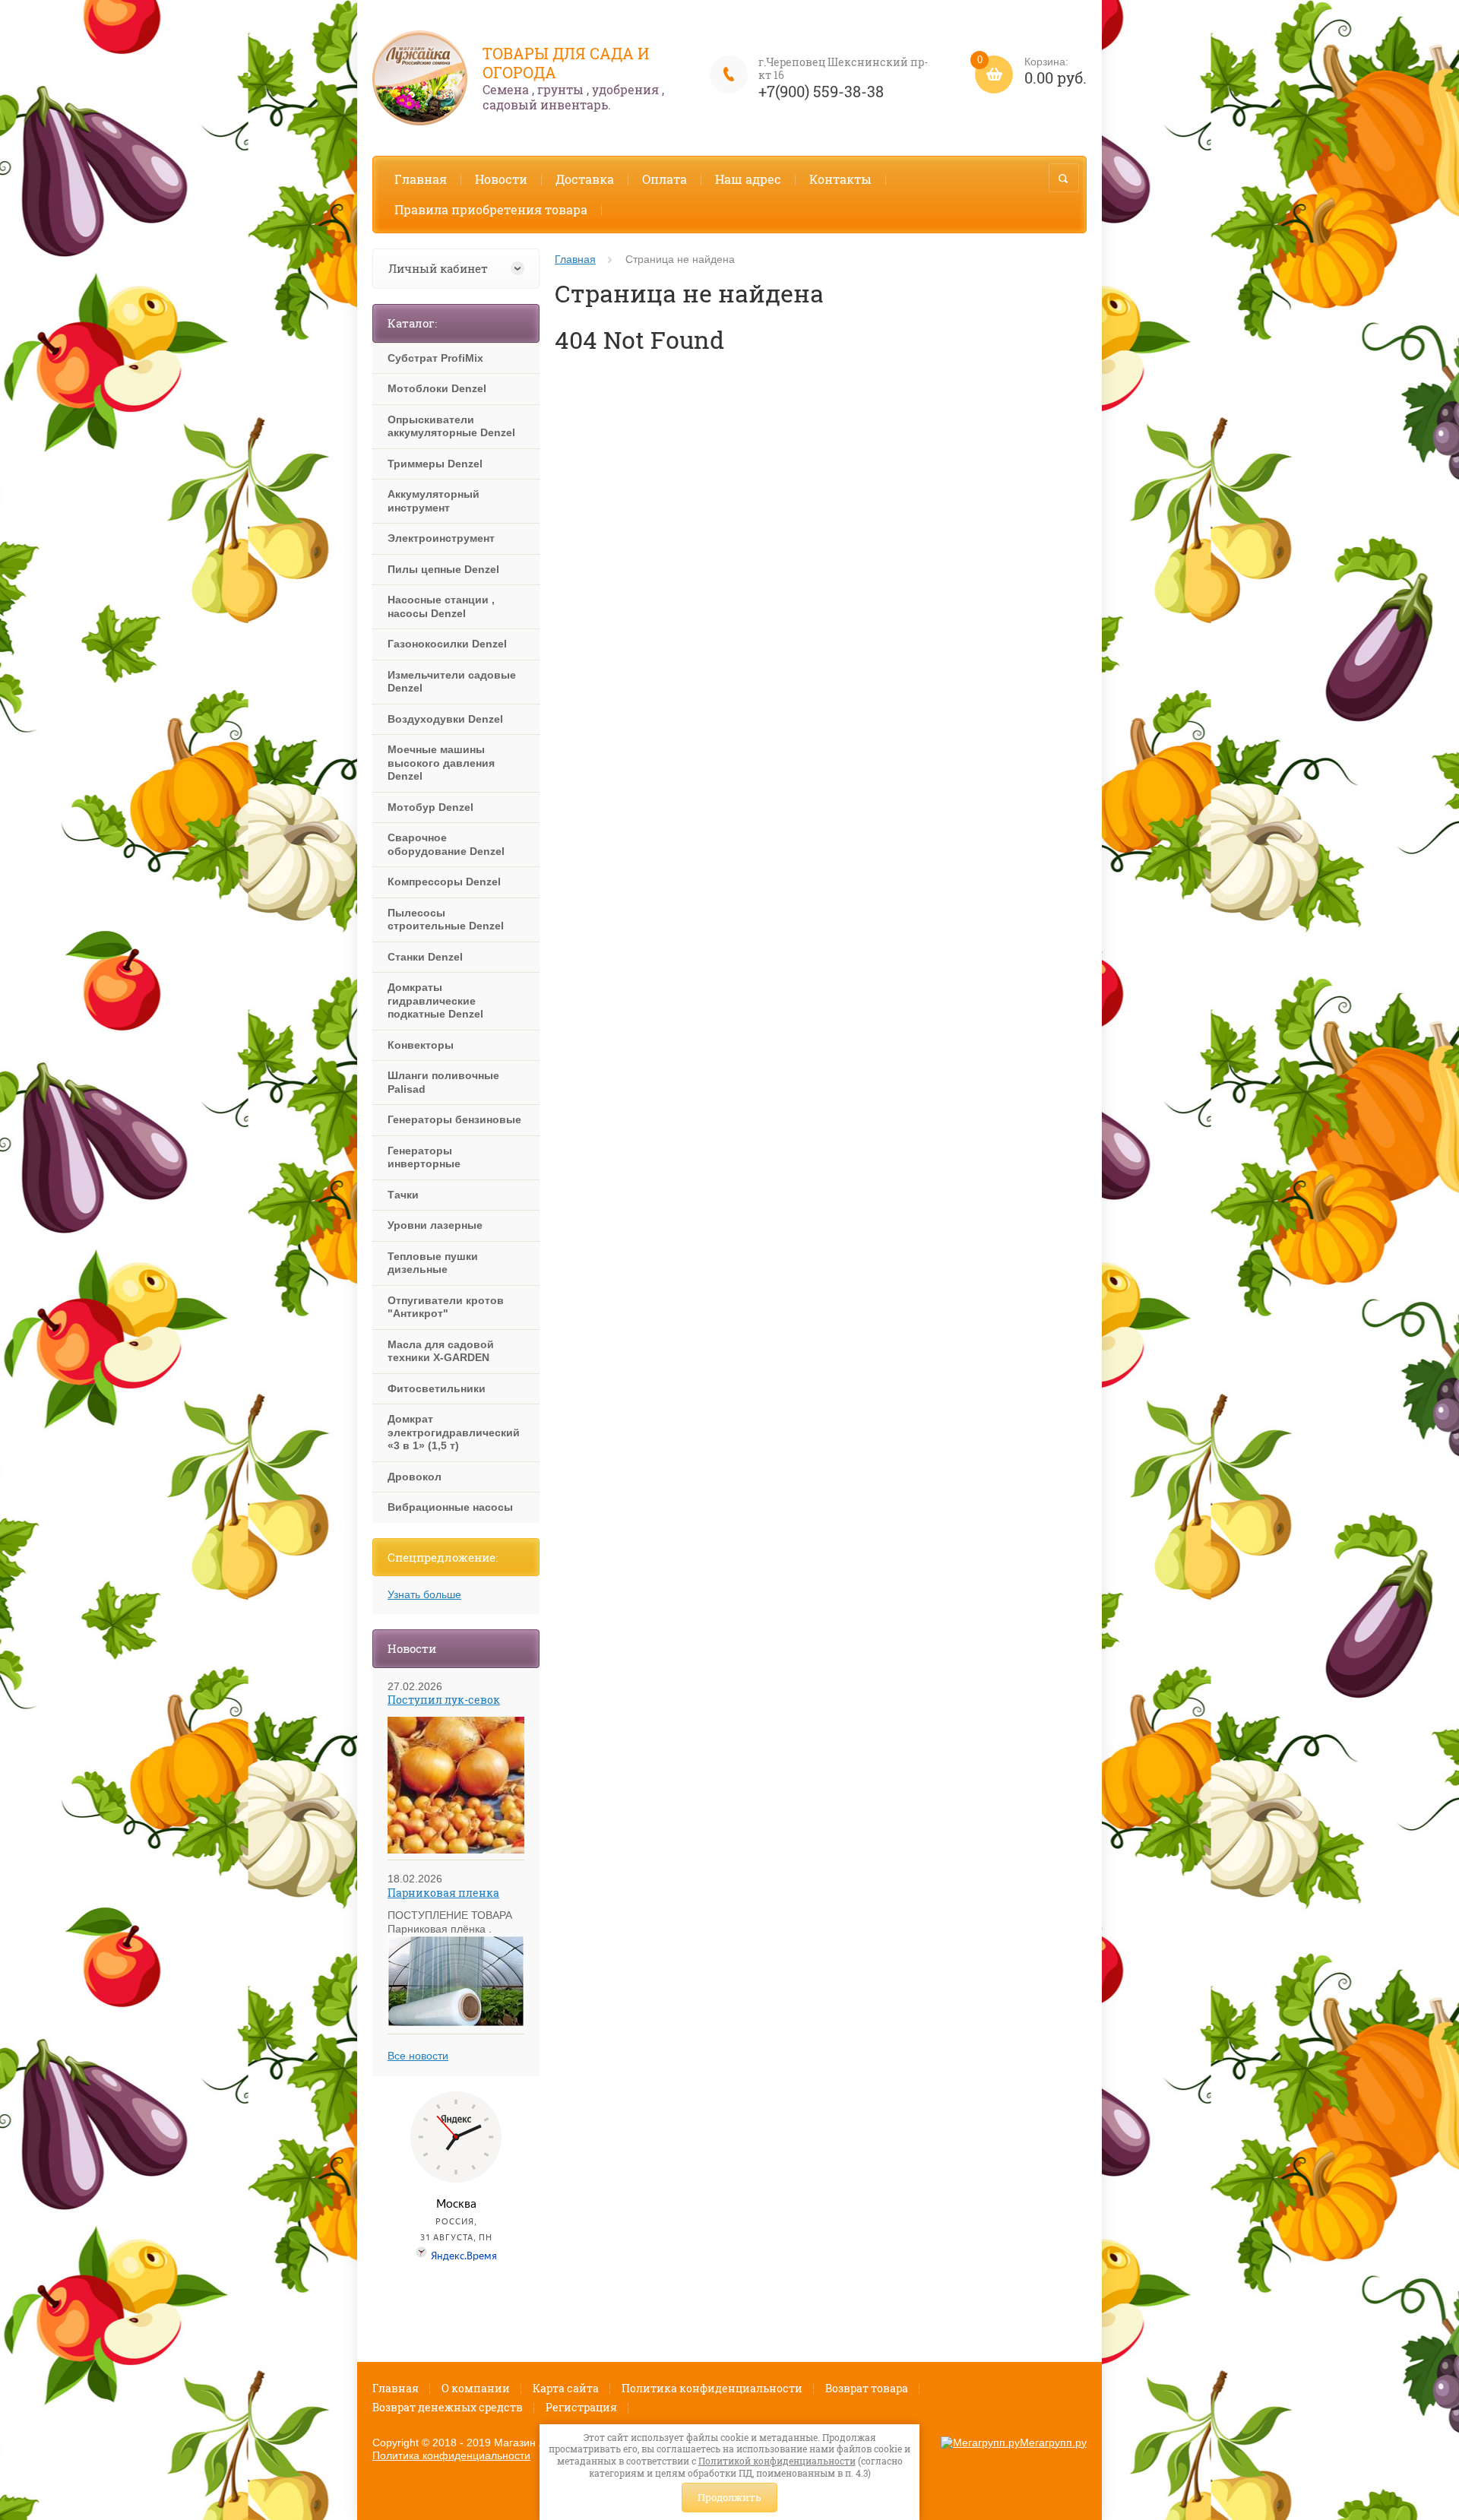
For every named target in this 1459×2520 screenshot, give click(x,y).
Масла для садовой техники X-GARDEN (441, 1351)
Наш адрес (748, 179)
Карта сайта (566, 2388)
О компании (476, 2388)
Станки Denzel (425, 957)
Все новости (418, 2056)
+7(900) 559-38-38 (821, 91)
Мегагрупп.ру (1053, 2442)
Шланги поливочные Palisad (443, 1082)
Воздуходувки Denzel (445, 719)
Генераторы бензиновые (454, 1119)
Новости (501, 179)
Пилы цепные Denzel (443, 569)
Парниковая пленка (443, 1893)
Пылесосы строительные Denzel (446, 920)
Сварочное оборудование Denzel (446, 844)
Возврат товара (867, 2388)
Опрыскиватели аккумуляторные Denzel (451, 426)
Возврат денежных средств (448, 2407)
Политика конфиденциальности (712, 2388)
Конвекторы (421, 1045)
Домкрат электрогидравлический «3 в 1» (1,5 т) (454, 1432)
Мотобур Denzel (430, 807)
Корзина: (1032, 72)
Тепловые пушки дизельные (433, 1263)
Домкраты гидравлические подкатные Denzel (435, 1000)
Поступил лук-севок (444, 1700)
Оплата (665, 179)
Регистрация (581, 2407)
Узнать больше (424, 1594)
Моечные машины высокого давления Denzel (441, 763)
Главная (421, 179)
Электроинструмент (441, 538)
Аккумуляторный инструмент (434, 501)
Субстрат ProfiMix (435, 358)
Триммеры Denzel (435, 464)
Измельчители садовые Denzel (452, 682)
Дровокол (415, 1477)
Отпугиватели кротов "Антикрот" (446, 1307)
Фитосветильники (437, 1388)
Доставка (585, 179)
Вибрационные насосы (450, 1507)
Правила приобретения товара (491, 209)
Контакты (840, 179)
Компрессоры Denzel (444, 882)
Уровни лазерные (435, 1225)
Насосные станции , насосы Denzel (441, 606)
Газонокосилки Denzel (447, 644)
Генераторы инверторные (424, 1157)
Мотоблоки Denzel (437, 388)
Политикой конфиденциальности (777, 2461)
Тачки (403, 1195)
